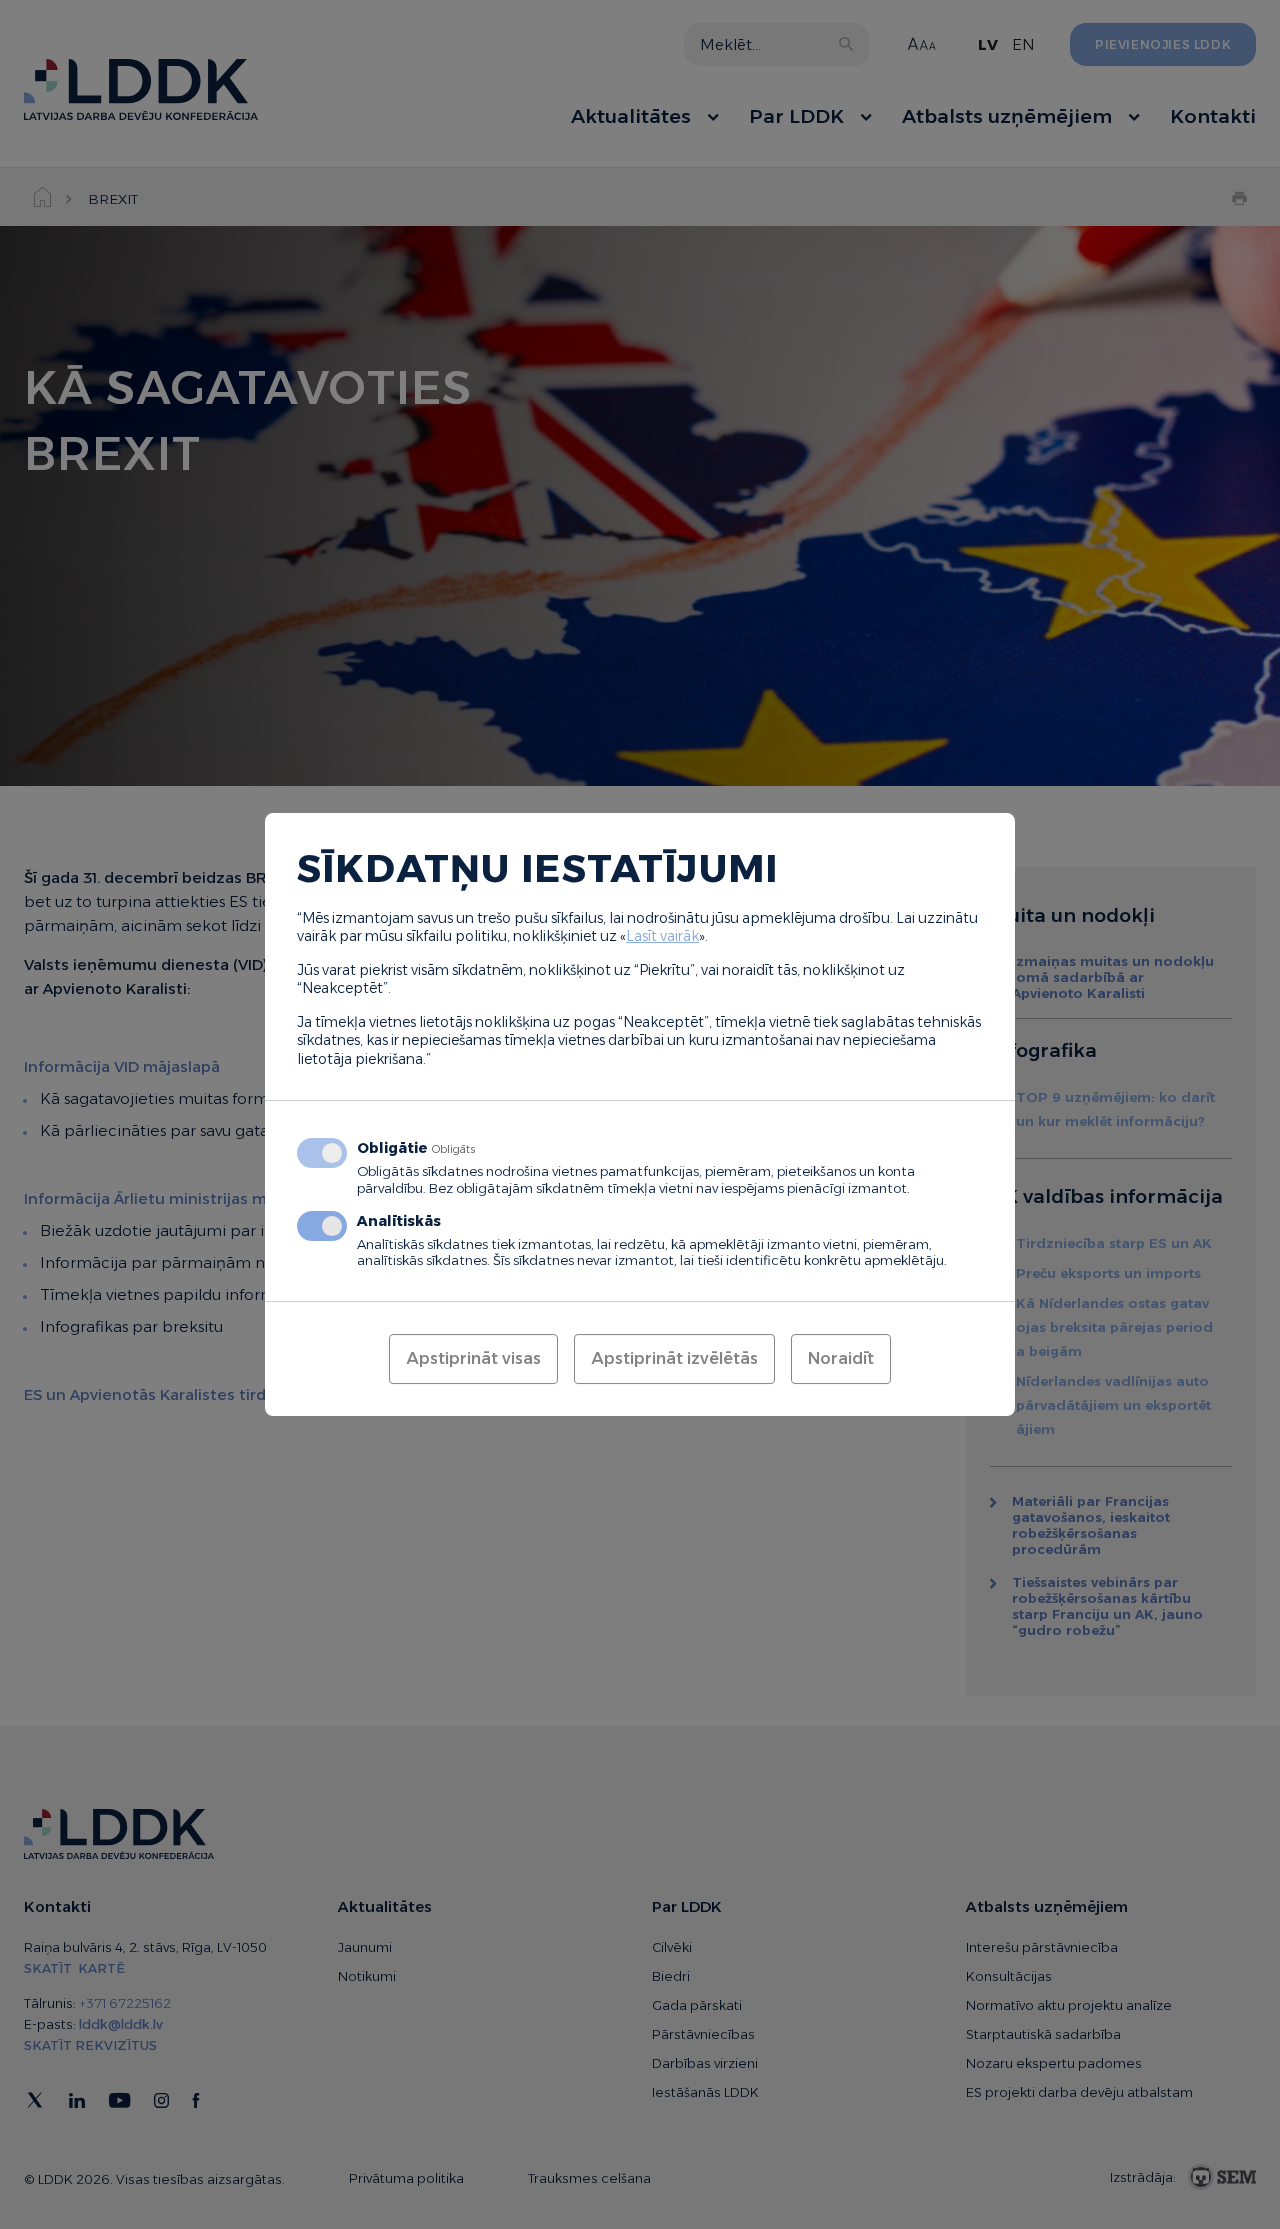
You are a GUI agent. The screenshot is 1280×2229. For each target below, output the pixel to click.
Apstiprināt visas (473, 1358)
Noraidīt (841, 1358)
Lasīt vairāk (662, 936)
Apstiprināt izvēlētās (674, 1358)
